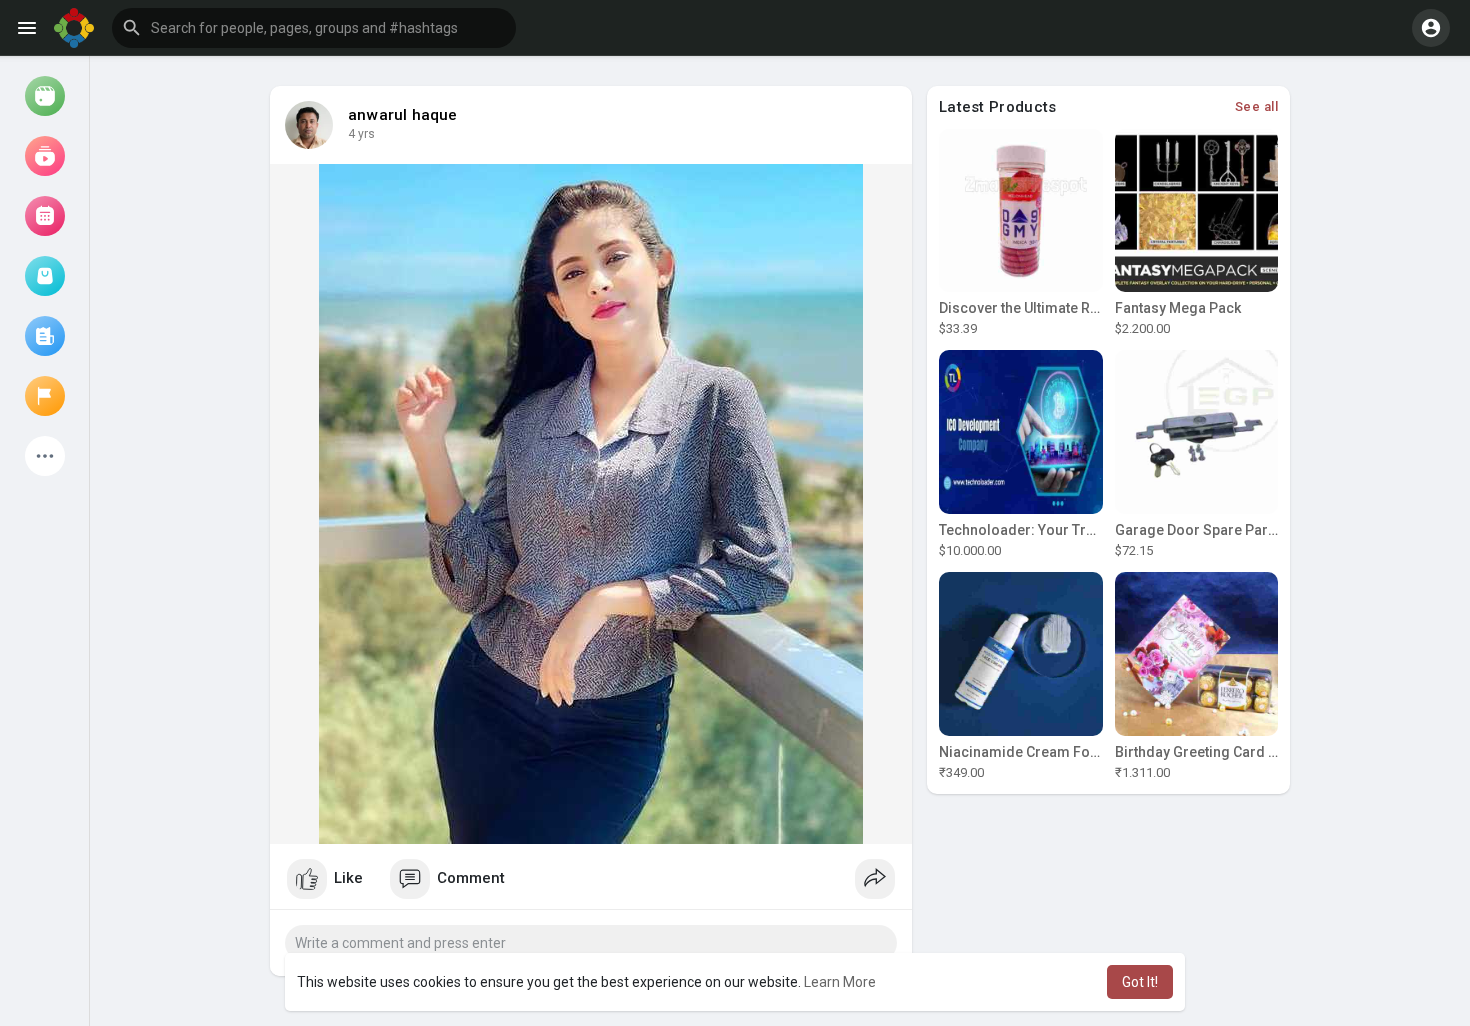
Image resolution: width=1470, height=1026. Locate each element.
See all (1257, 106)
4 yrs (361, 134)
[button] (314, 28)
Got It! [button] (1140, 982)
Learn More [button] (840, 982)
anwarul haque (403, 115)
